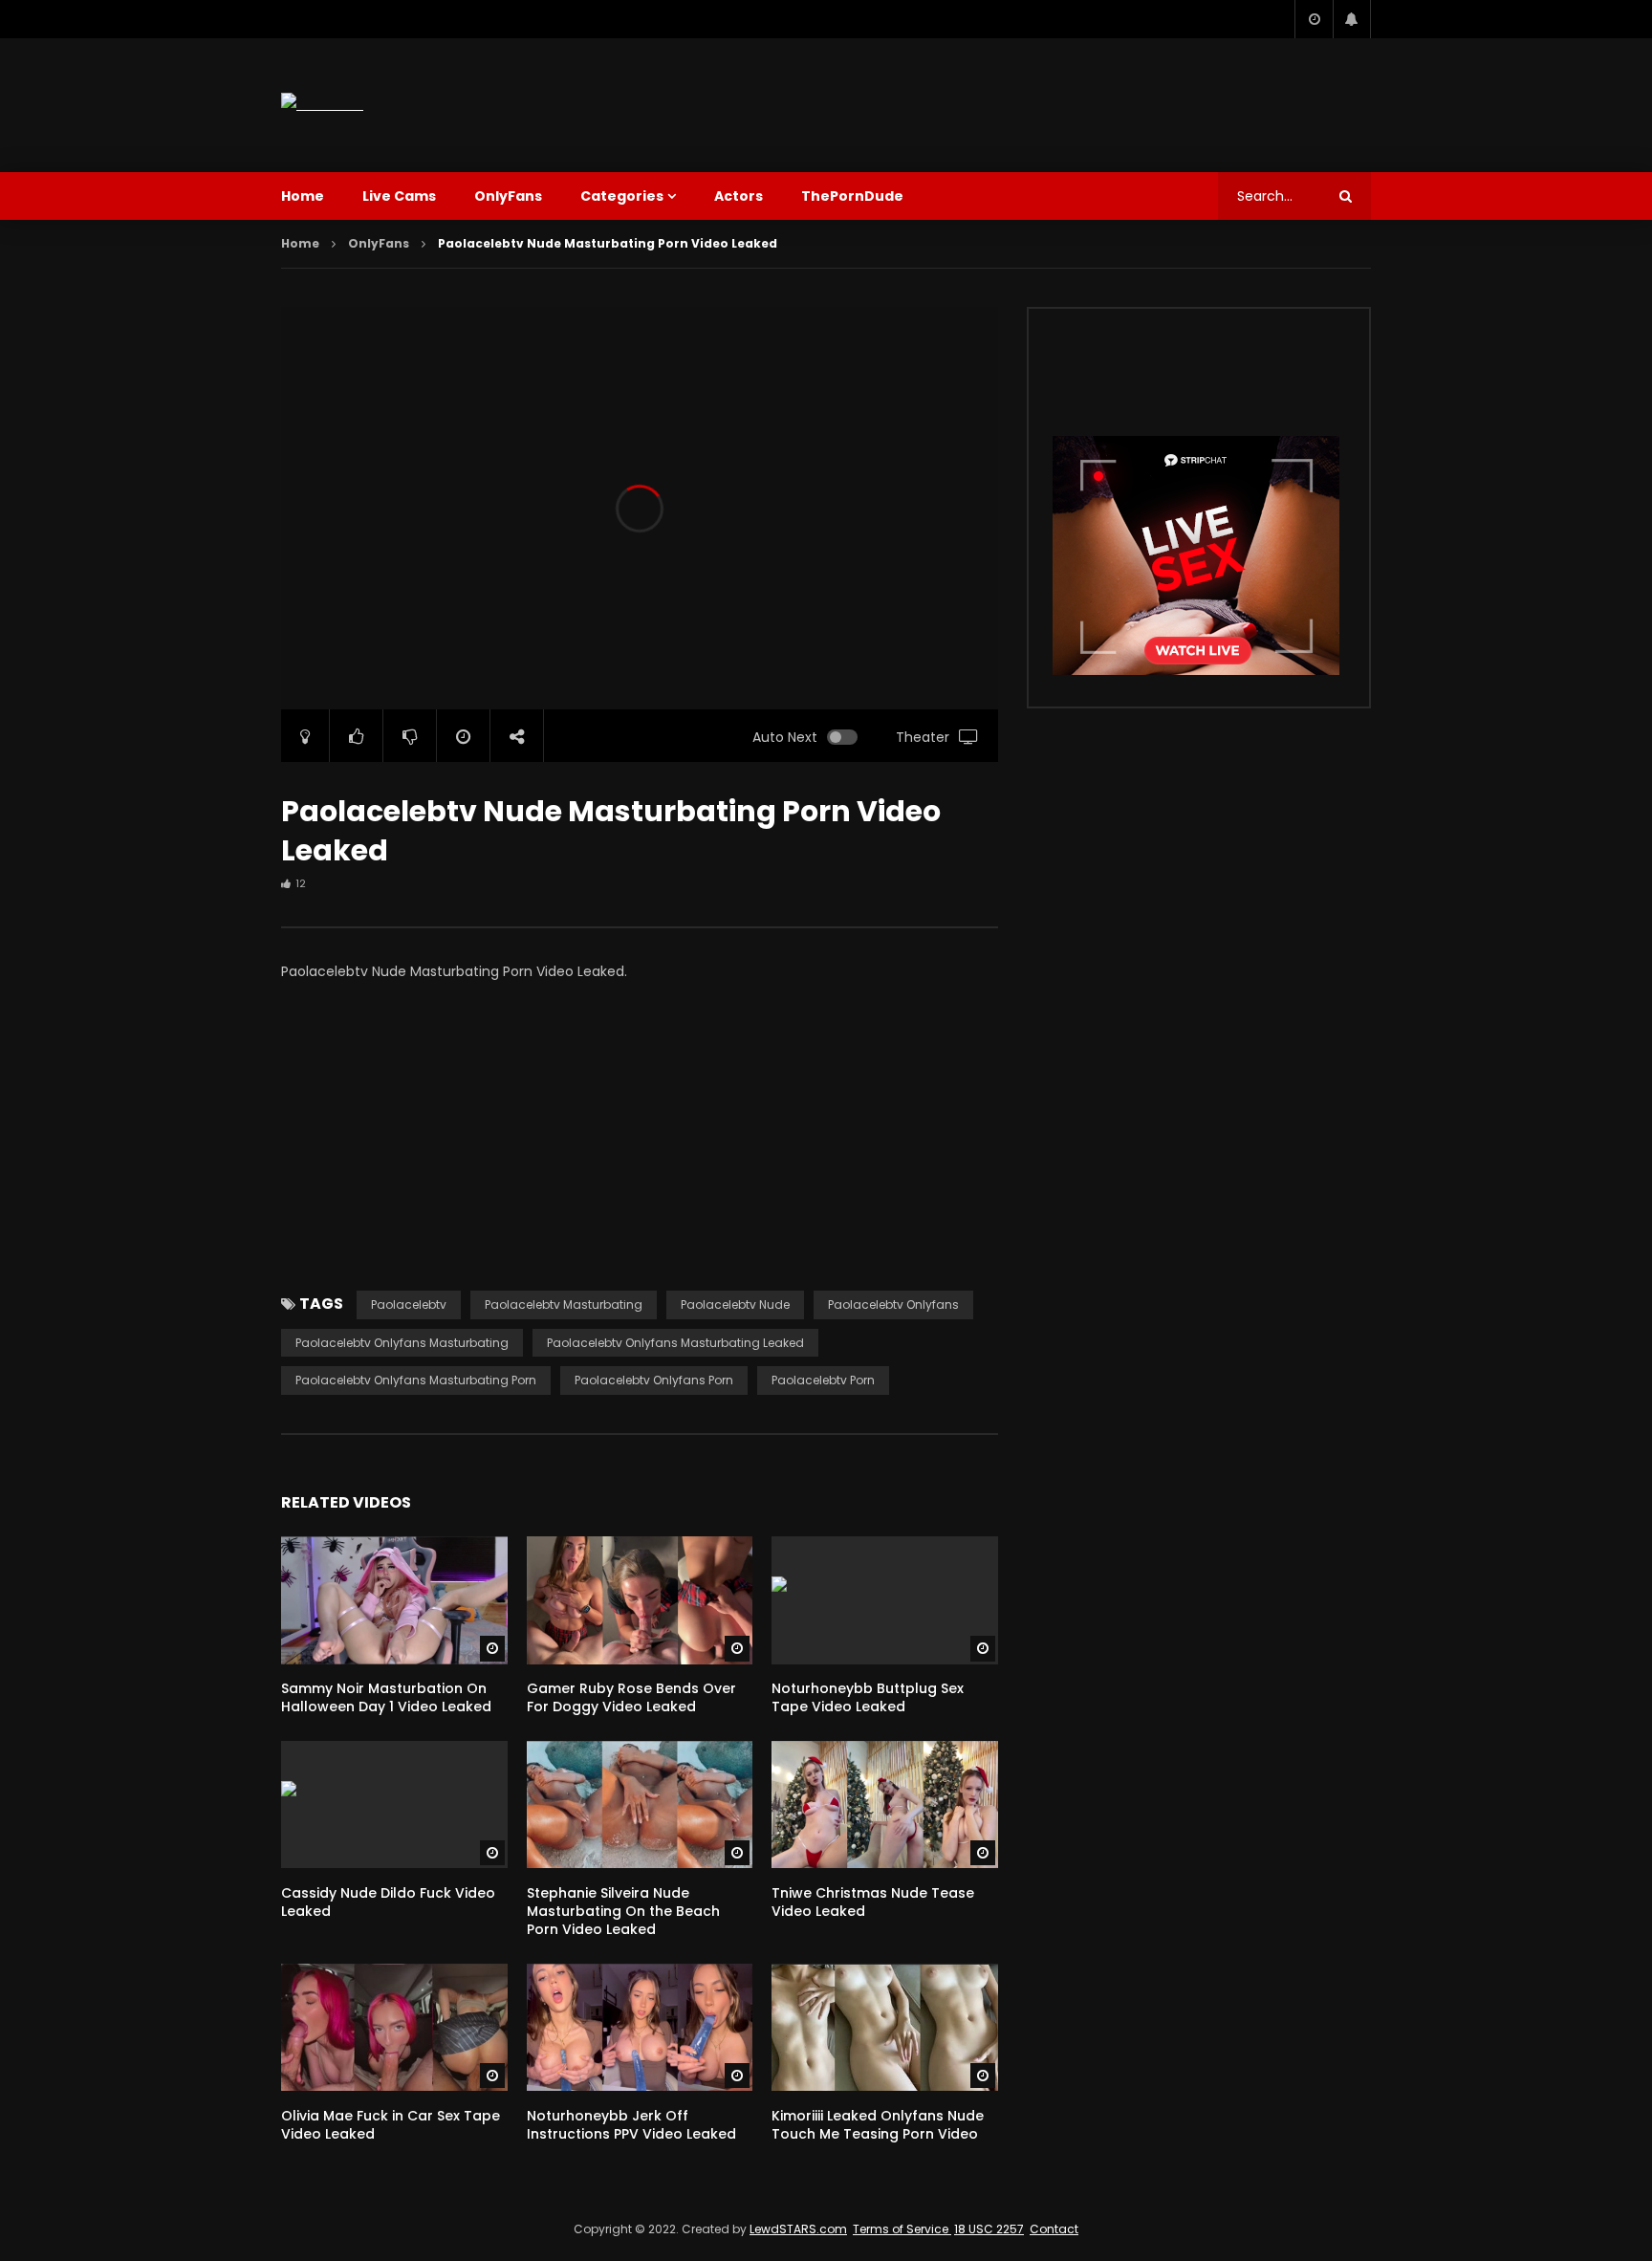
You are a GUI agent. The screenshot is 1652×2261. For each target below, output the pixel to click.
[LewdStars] (322, 105)
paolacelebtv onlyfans (893, 1304)
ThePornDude (852, 196)
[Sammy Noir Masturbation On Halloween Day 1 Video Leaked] (394, 1600)
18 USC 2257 (989, 2229)
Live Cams (399, 196)
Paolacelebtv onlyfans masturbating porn (416, 1380)
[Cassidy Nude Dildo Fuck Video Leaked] (394, 1804)
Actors (739, 196)
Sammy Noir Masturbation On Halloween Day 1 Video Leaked (386, 1697)
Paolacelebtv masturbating (564, 1304)
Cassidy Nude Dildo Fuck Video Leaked (388, 1902)
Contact (1054, 2229)
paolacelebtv (409, 1304)
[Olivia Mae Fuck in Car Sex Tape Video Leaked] (394, 2027)
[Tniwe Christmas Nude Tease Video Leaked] (885, 1804)
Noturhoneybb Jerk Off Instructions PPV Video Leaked (631, 2125)
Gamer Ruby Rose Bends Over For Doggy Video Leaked (631, 1697)
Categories (622, 196)
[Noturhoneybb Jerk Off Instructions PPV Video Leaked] (640, 2027)
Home (303, 196)
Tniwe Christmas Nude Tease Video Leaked (873, 1902)
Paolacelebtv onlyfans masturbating (402, 1343)
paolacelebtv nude (735, 1304)
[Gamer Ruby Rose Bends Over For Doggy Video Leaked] (640, 1600)
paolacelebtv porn (823, 1380)
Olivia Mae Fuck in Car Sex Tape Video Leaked (391, 2125)
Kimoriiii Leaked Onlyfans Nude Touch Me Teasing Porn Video (878, 2125)
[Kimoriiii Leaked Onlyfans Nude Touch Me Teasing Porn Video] (885, 2027)
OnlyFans (508, 196)
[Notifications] (1352, 19)
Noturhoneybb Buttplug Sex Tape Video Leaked (868, 1697)
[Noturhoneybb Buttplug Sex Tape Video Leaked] (885, 1600)
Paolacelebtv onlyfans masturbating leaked (675, 1343)
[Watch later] (1314, 19)
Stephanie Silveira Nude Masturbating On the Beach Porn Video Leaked (623, 1911)
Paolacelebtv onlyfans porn (654, 1380)
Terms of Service (902, 2229)
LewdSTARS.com (798, 2229)
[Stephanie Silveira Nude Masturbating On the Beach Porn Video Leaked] (640, 1804)
